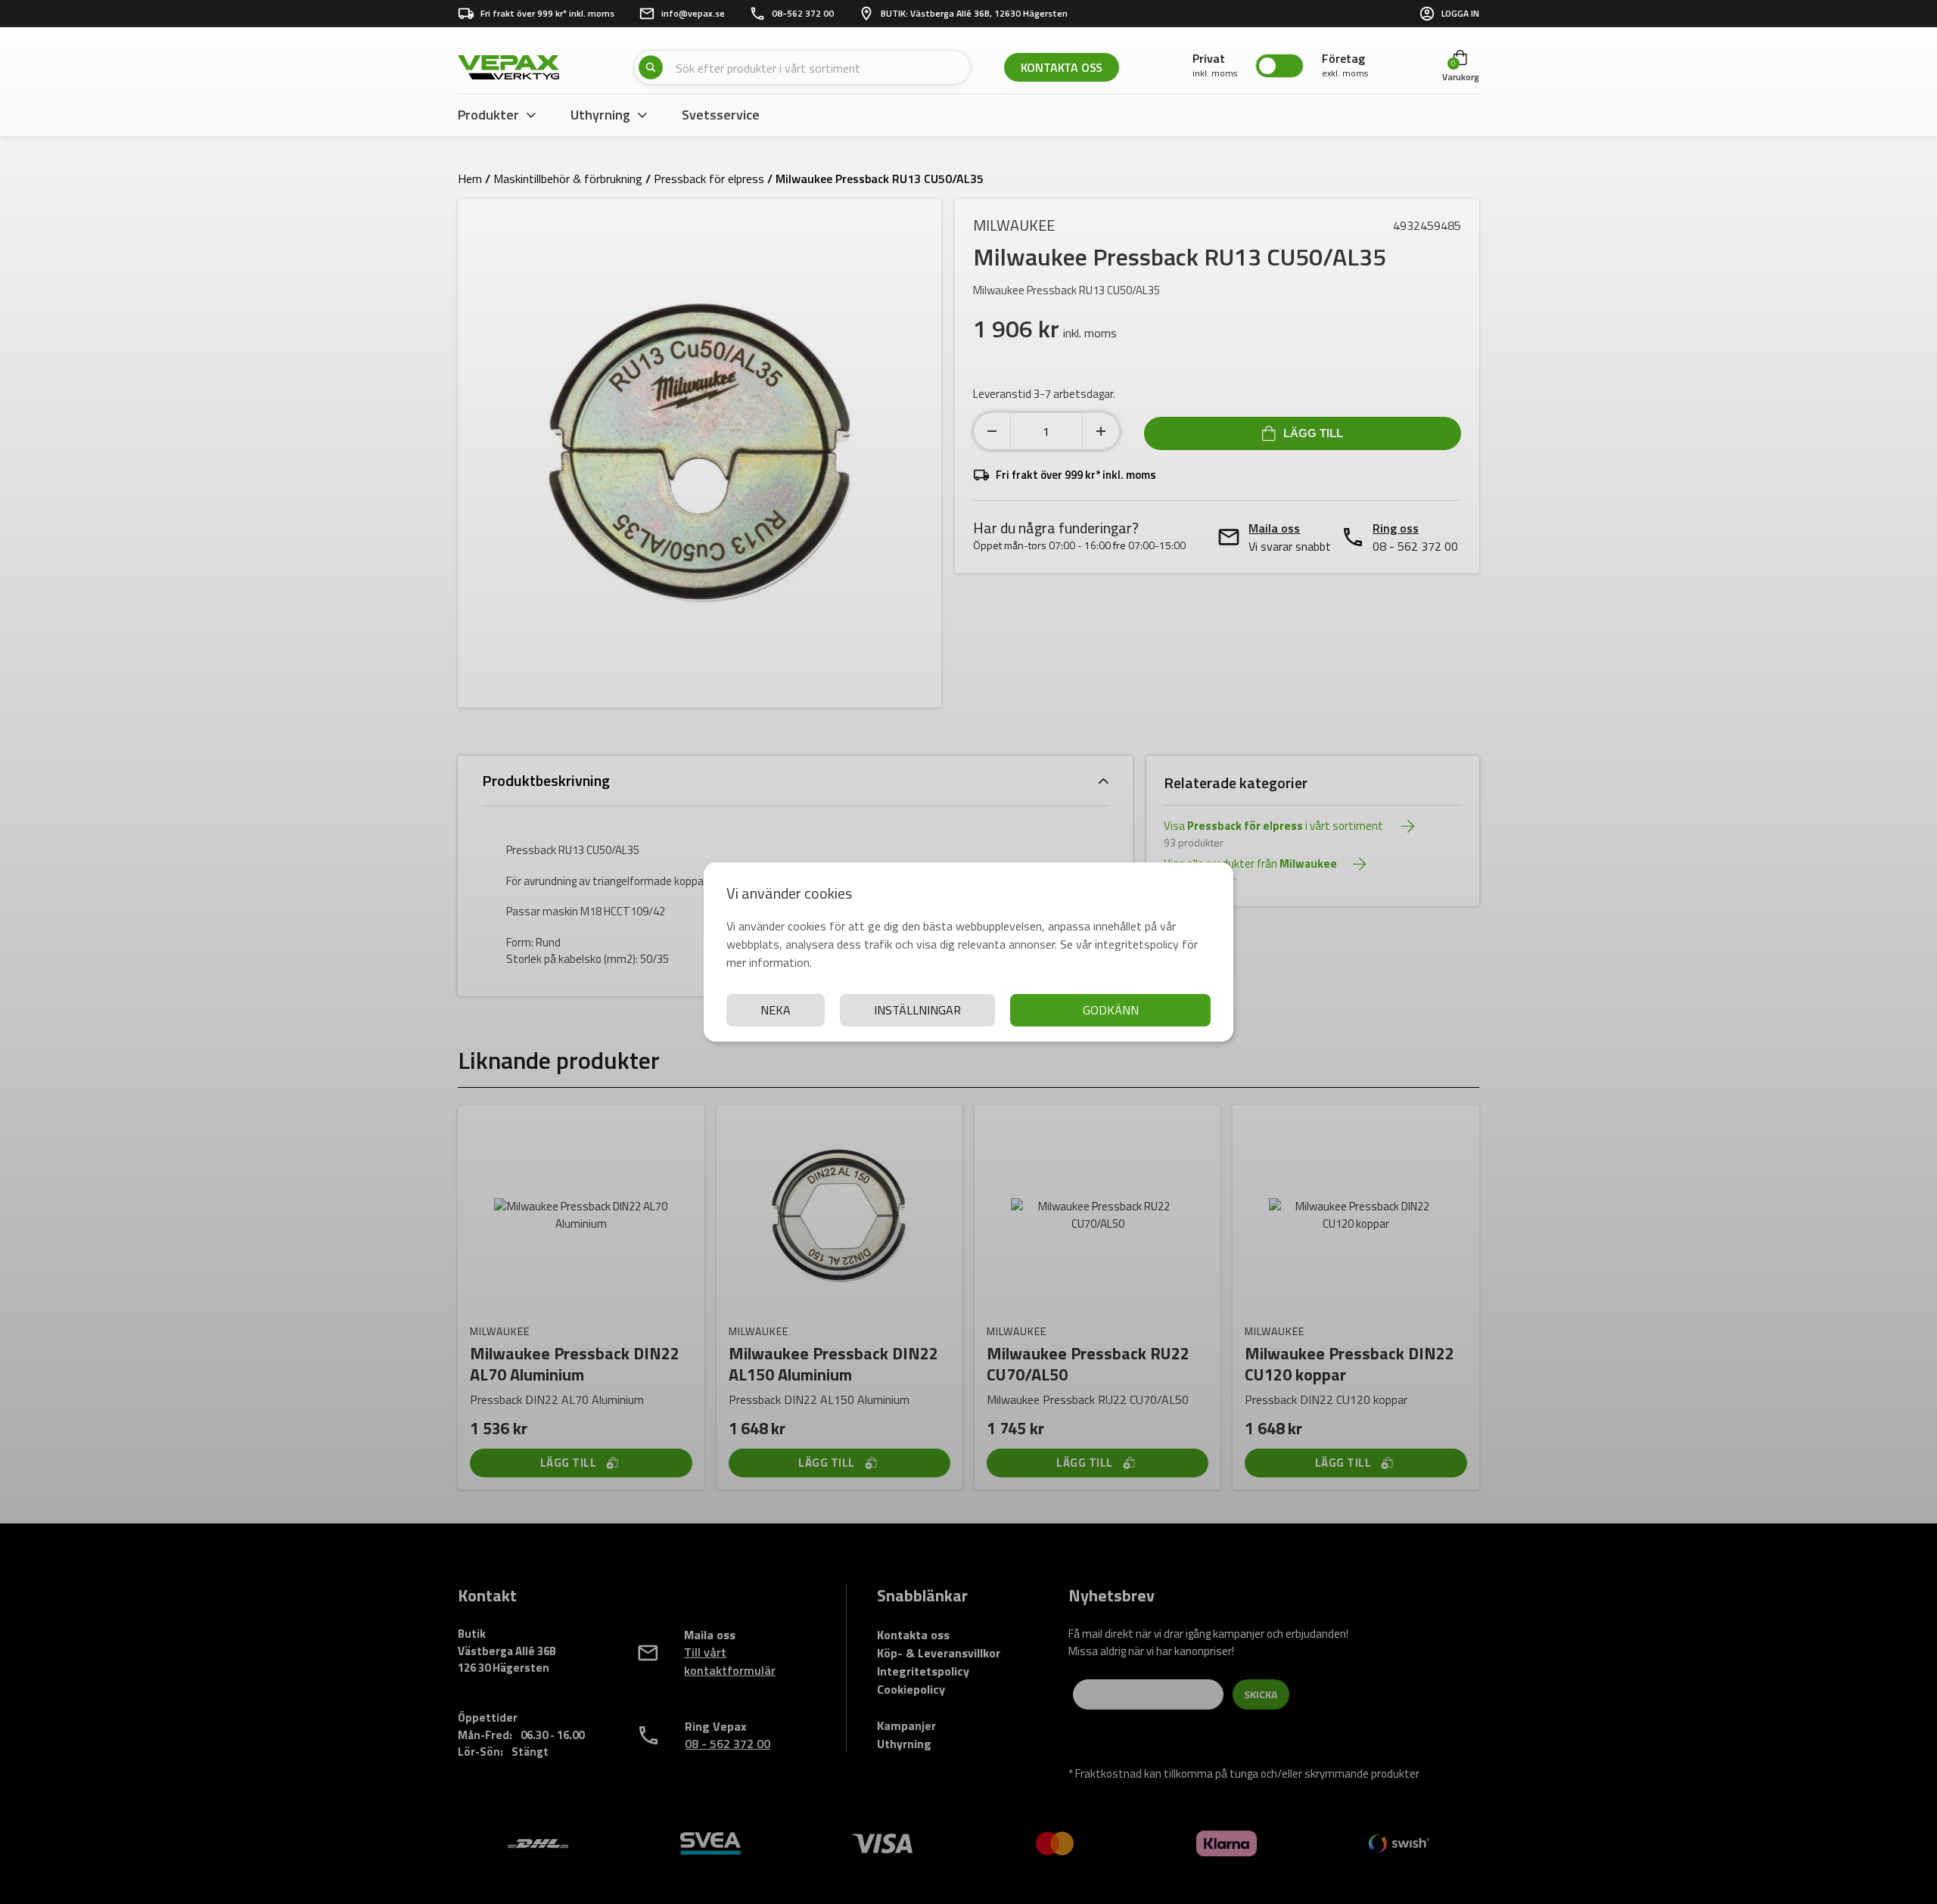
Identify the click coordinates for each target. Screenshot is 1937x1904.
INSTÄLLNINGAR (917, 1010)
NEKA (776, 1010)
